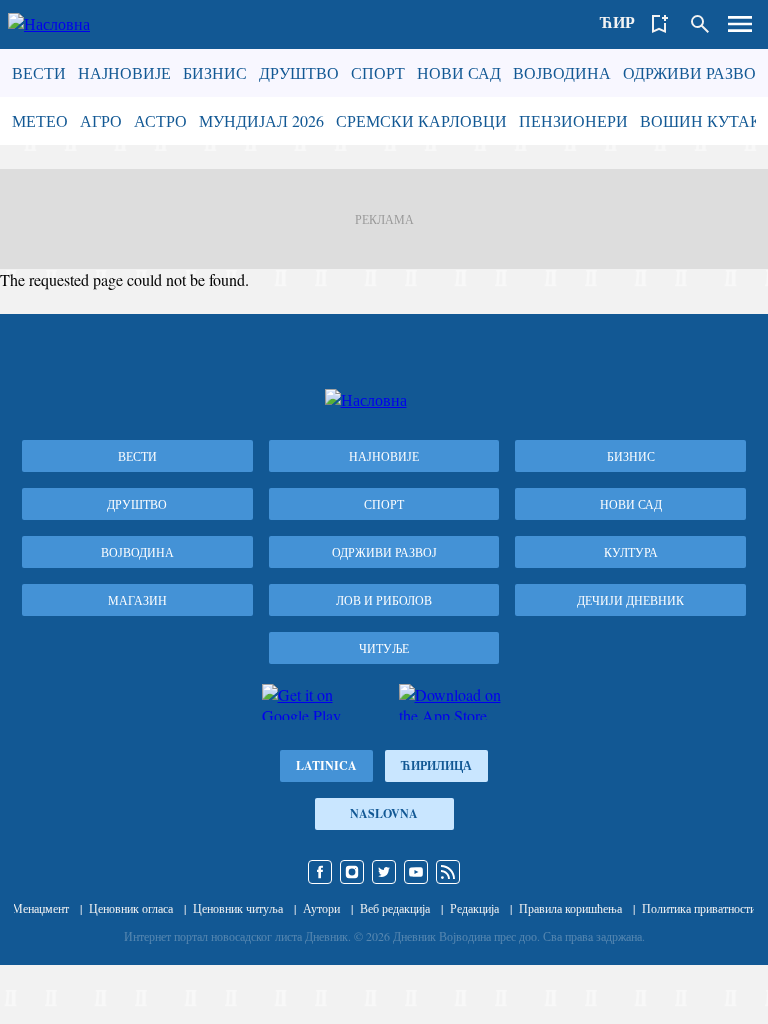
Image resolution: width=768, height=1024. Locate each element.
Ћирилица (436, 765)
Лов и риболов (384, 600)
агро (101, 120)
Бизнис (215, 72)
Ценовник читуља (238, 908)
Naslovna (384, 813)
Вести (39, 72)
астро (160, 120)
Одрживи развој (692, 72)
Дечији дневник (630, 600)
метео (40, 120)
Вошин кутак (700, 120)
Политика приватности (699, 908)
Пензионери (573, 120)
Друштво (299, 72)
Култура (631, 552)
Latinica (326, 765)
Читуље (384, 648)
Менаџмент (40, 908)
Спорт (378, 72)
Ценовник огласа (131, 908)
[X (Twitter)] (384, 872)
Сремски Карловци (421, 120)
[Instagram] (352, 872)
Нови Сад (459, 72)
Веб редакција (395, 908)
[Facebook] (320, 872)
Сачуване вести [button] (660, 24)
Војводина (562, 72)
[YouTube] (416, 872)
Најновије (124, 72)
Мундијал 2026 (261, 120)
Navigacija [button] (740, 24)
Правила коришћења (570, 908)
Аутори (321, 908)
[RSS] (448, 872)
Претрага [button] (700, 24)
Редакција (474, 908)
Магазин (137, 600)
